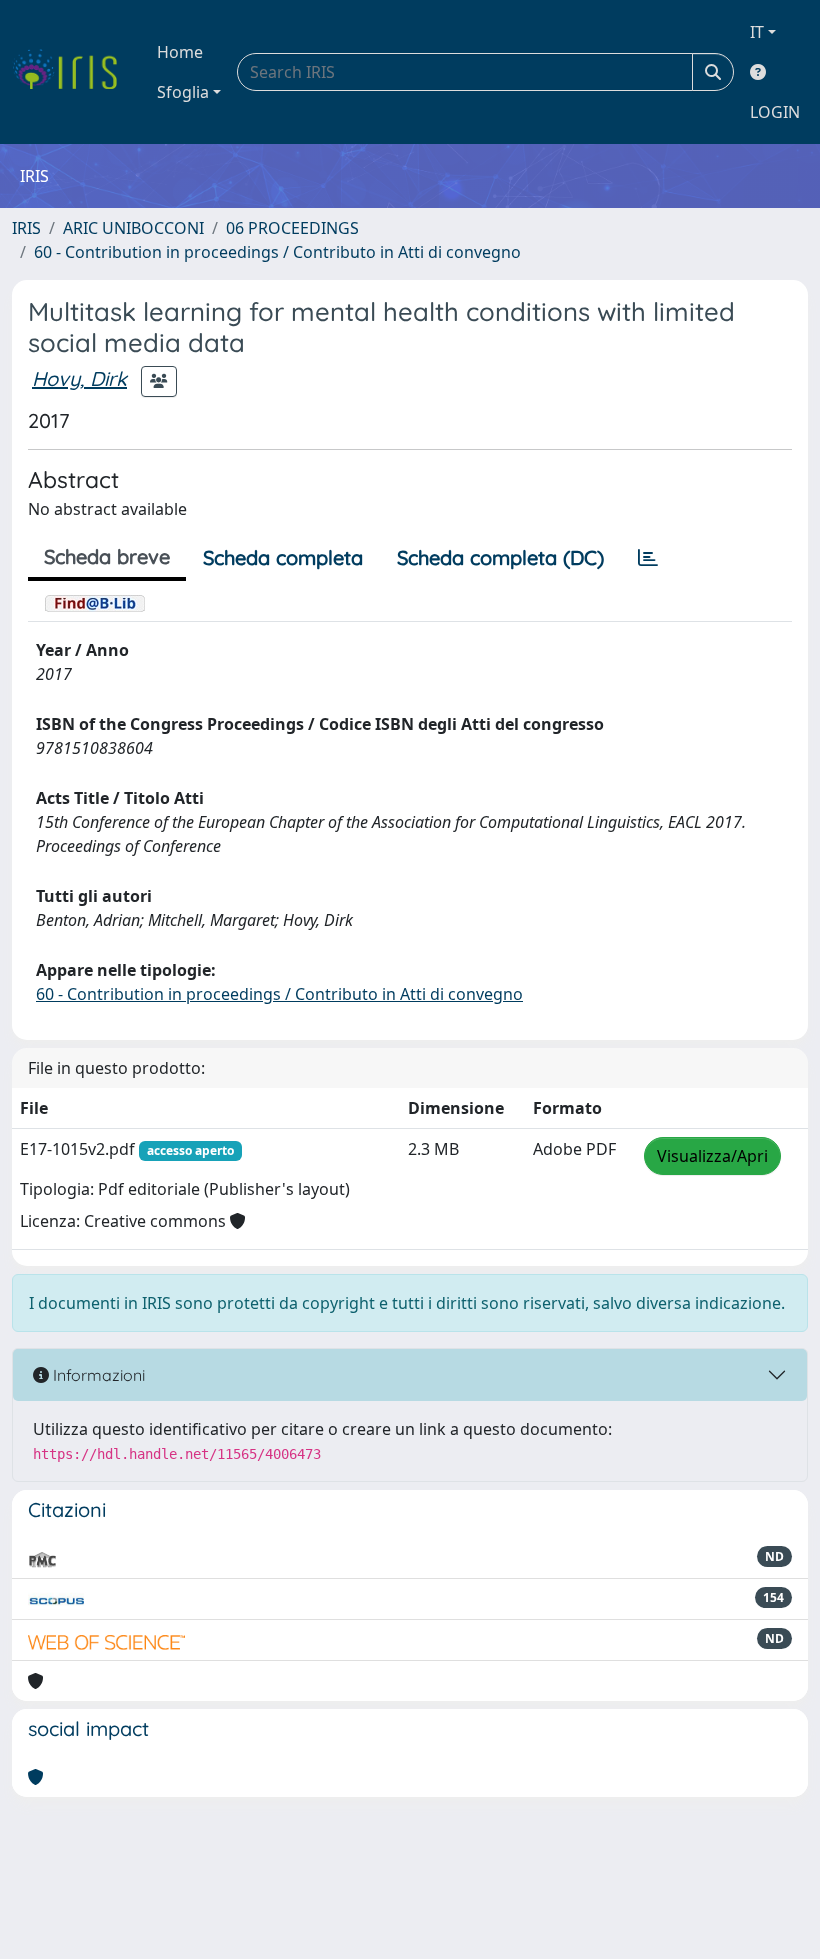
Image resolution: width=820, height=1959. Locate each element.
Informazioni (97, 1375)
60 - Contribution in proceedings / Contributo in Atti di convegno (277, 252)
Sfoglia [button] (183, 92)
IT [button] (757, 32)
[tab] (648, 558)
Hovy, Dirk (79, 378)
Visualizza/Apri (712, 1156)
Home (180, 52)
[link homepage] (72, 72)
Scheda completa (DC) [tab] (500, 557)
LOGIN (775, 112)
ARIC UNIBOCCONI (133, 228)
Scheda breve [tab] (107, 556)
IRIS (26, 228)
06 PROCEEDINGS (292, 228)
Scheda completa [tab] (283, 557)
